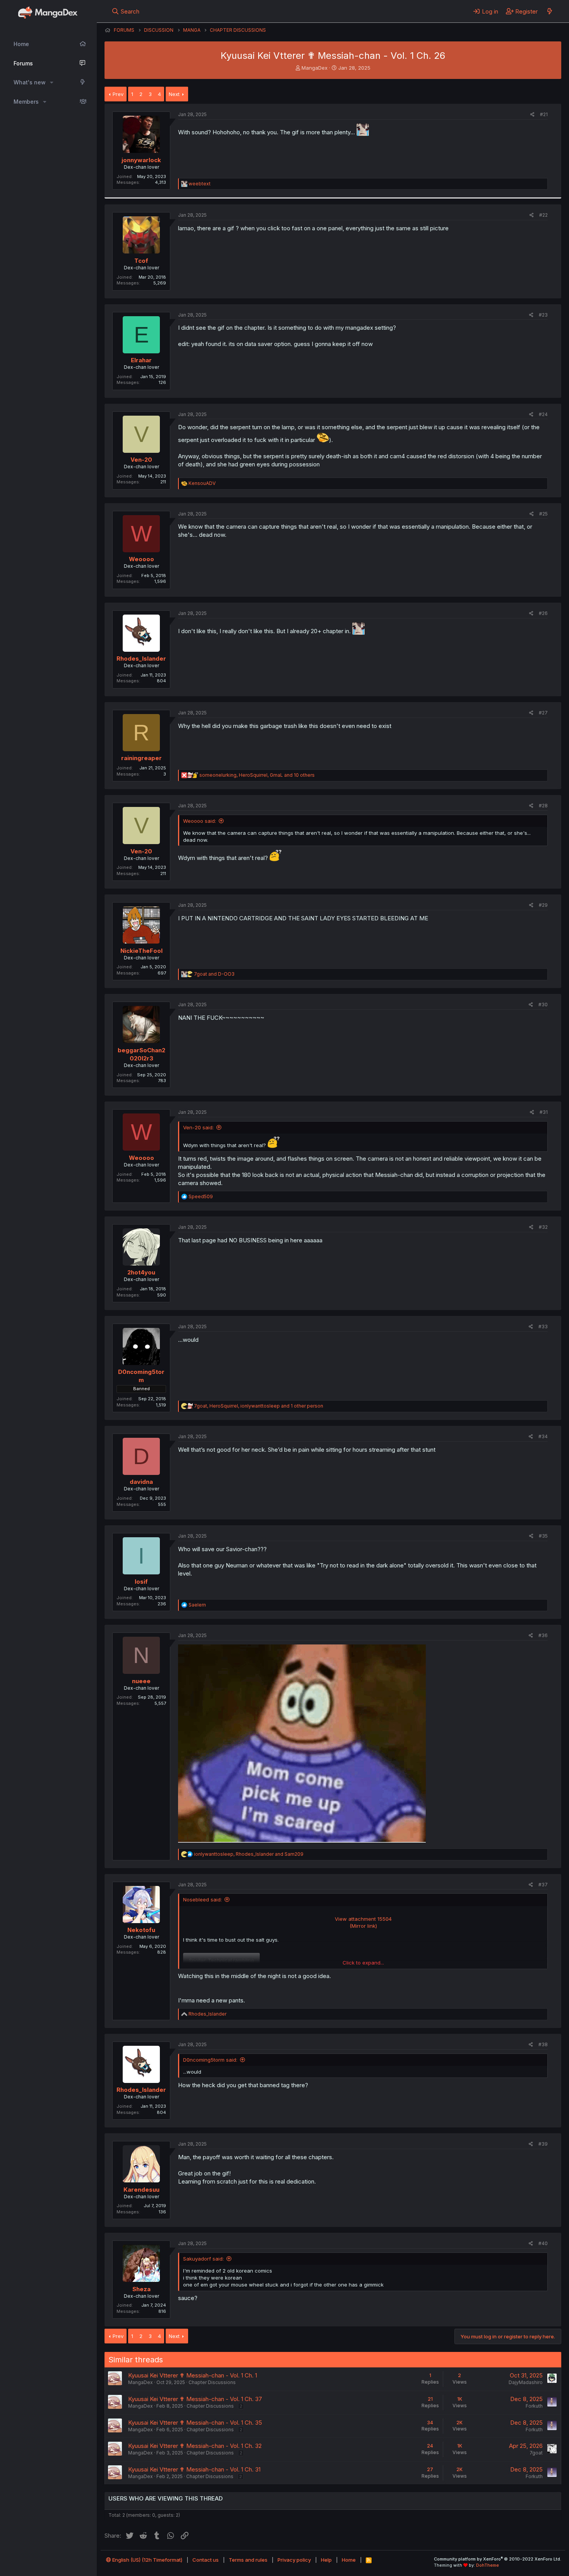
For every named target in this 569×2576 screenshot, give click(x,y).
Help (326, 2560)
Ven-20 (141, 460)
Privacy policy (294, 2560)
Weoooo (141, 559)
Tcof (141, 261)
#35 (543, 1536)
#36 (543, 1635)
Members (26, 102)
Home (21, 44)
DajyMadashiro (526, 2382)
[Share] (532, 115)
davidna (141, 1482)
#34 (543, 1436)
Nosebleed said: (202, 1899)
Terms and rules (248, 2560)
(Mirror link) (363, 1926)
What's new (30, 82)
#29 (543, 905)
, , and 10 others (257, 775)
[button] (52, 82)
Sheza (141, 2289)
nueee (141, 1681)
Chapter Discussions (212, 2382)
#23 (543, 315)
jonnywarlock (141, 160)
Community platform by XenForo (498, 2559)
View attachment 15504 (363, 1919)
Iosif (141, 1582)
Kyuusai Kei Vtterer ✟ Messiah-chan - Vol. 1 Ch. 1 (193, 2375)
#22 (543, 215)
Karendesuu (141, 2190)
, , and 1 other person (259, 1406)
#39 (543, 2144)
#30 (543, 1005)
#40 (543, 2243)
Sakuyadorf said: (203, 2259)
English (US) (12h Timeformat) (147, 2560)
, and (249, 1854)
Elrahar (141, 360)
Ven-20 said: (198, 1127)
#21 (544, 114)
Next (174, 94)
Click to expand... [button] (363, 1963)
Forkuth (534, 2406)
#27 (543, 713)
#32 (543, 1227)
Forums (23, 63)
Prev (118, 94)
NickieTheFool (141, 951)
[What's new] (549, 11)
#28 (543, 806)
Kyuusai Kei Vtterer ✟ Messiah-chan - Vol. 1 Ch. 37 (195, 2399)
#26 (543, 613)
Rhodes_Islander (141, 659)
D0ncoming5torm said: (210, 2060)
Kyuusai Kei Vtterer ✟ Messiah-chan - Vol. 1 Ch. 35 (195, 2423)
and (214, 974)
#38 (543, 2044)
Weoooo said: (200, 821)
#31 (544, 1112)
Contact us (206, 2560)
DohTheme (488, 2565)
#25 (543, 514)
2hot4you (141, 1272)
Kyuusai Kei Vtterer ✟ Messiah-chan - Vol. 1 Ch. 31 (194, 2469)
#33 (543, 1327)
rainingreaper (141, 758)
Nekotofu (141, 1930)
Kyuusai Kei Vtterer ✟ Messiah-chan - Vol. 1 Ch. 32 (195, 2446)
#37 (543, 1885)
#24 (543, 414)
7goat (536, 2453)
